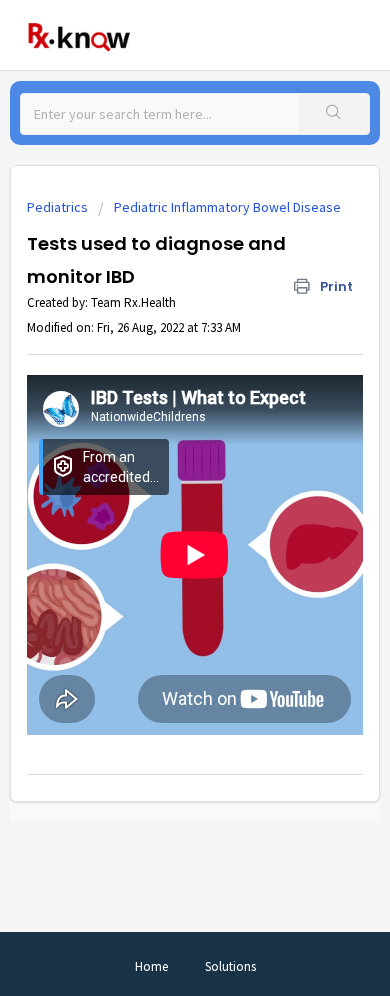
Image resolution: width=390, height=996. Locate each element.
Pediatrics (57, 207)
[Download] (158, 483)
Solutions (230, 966)
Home (151, 966)
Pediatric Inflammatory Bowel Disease (227, 207)
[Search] (334, 114)
